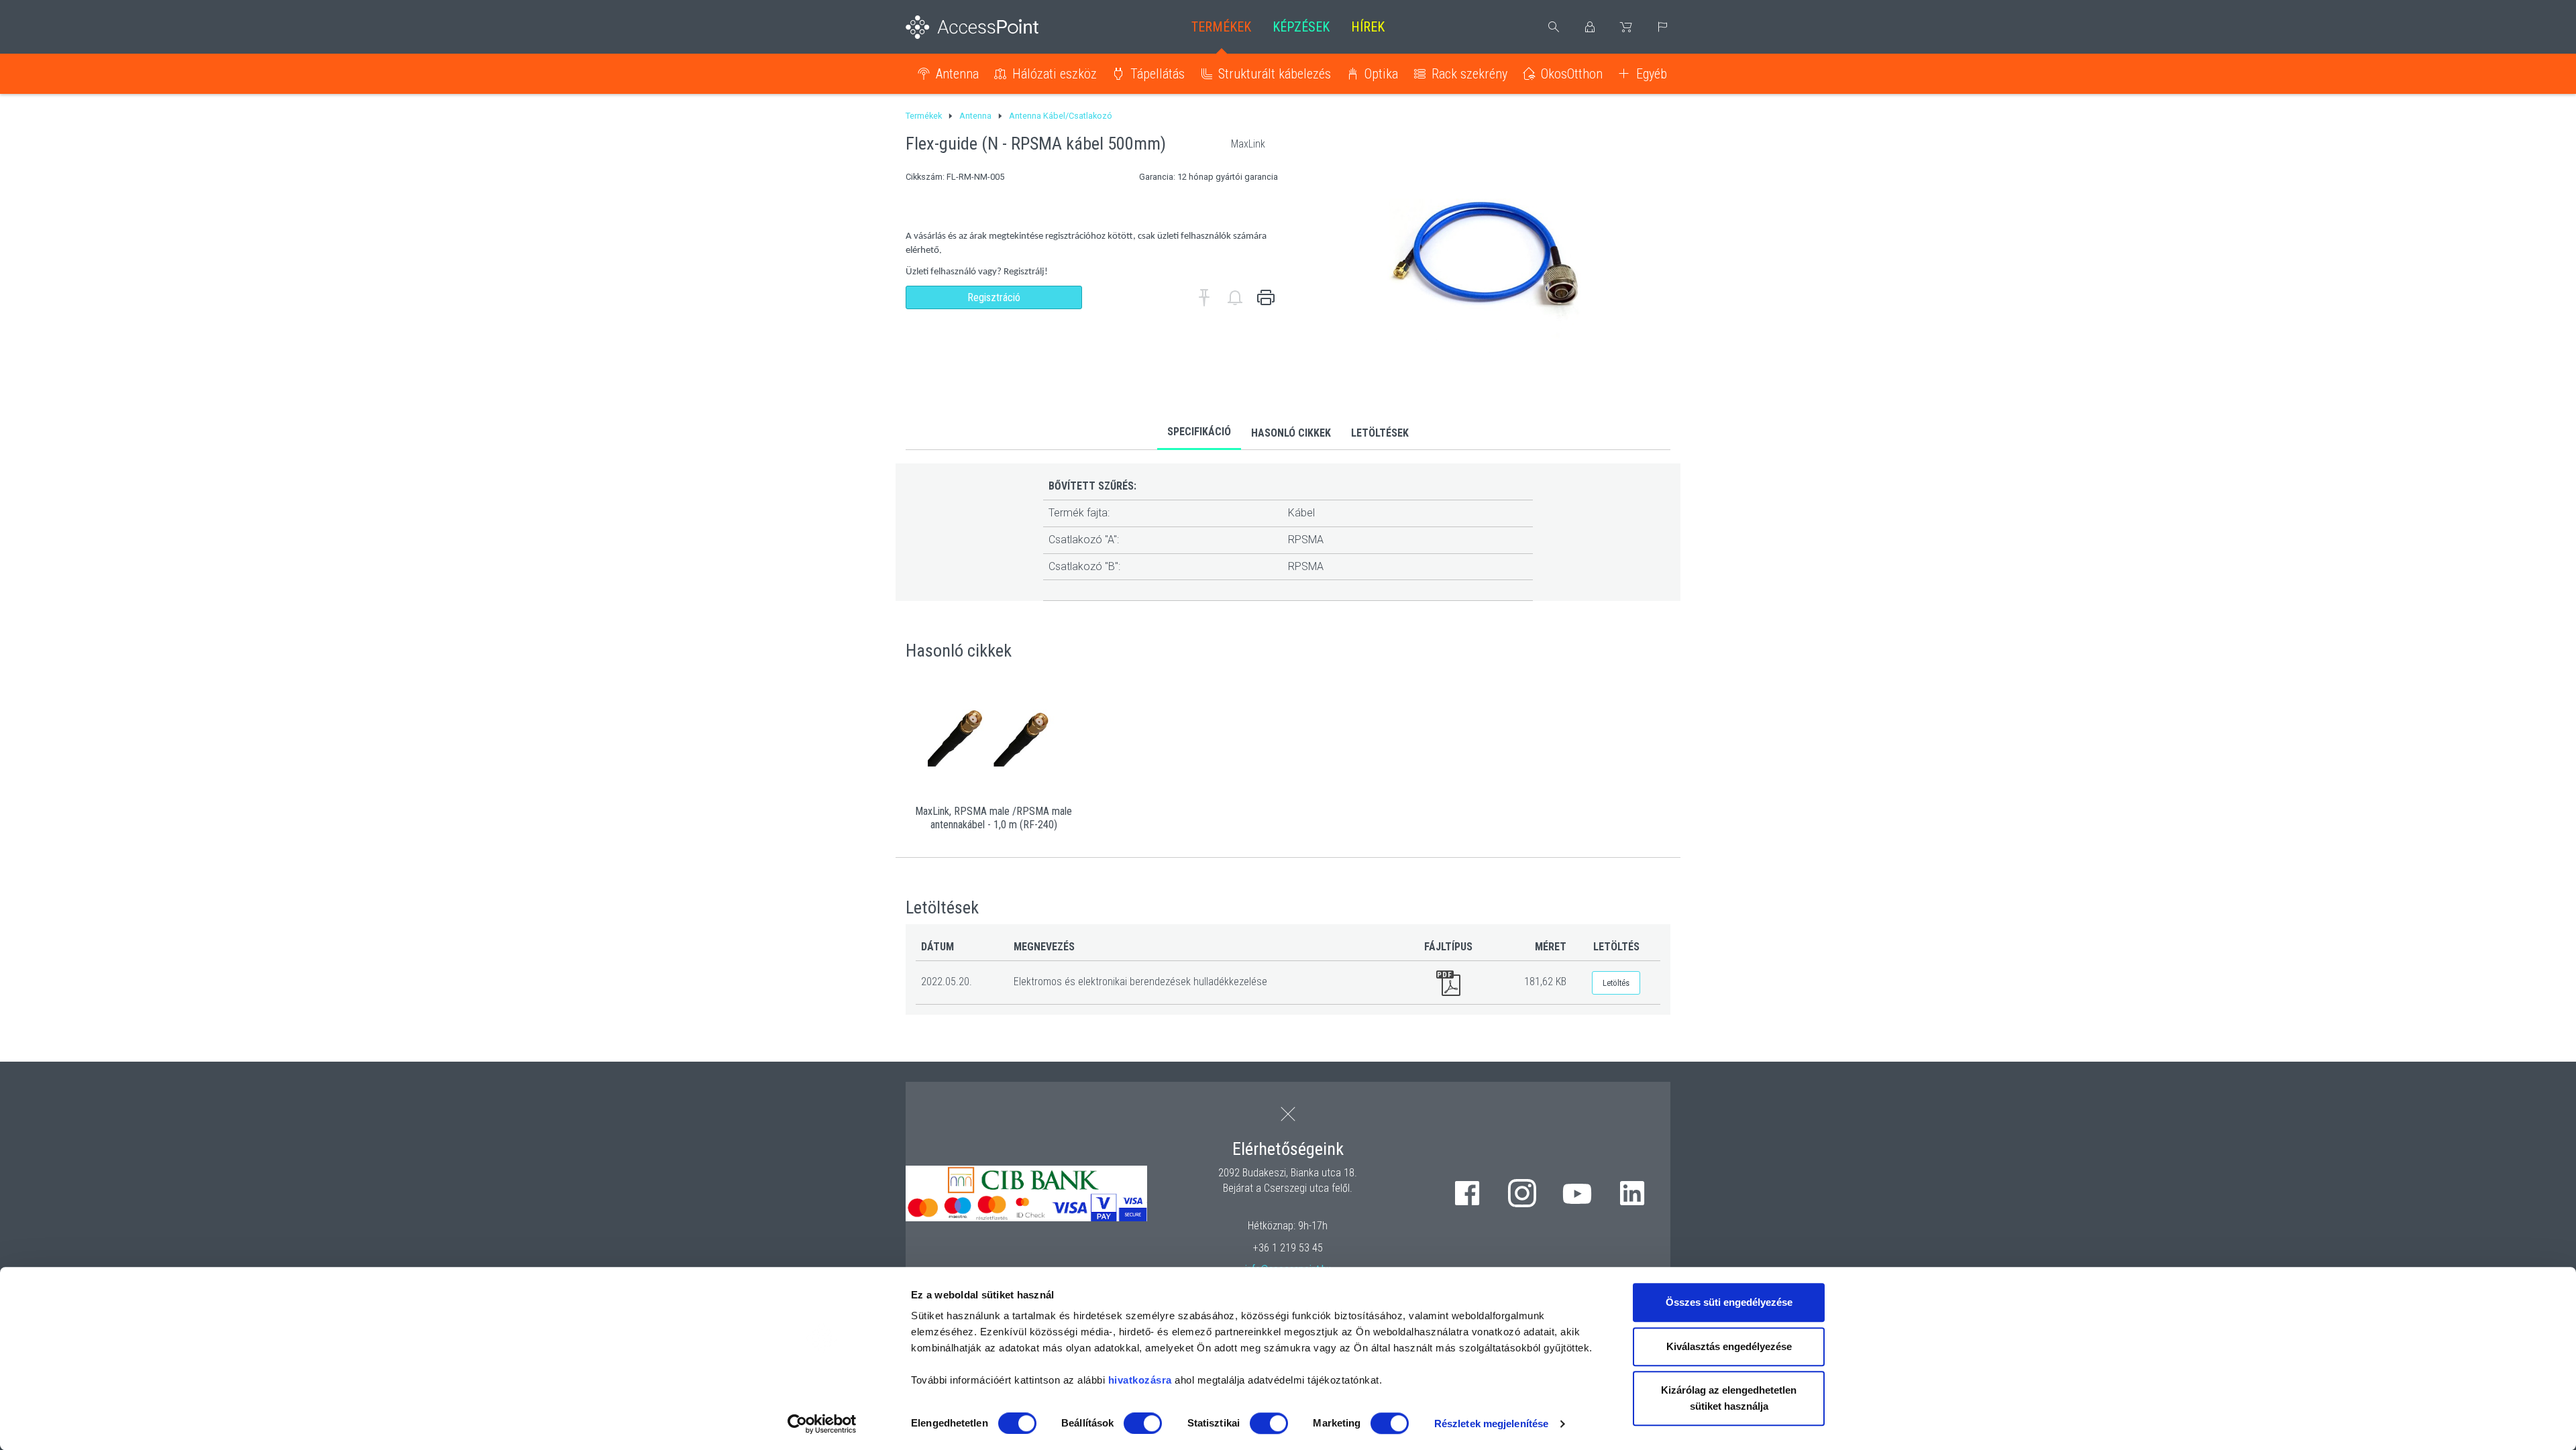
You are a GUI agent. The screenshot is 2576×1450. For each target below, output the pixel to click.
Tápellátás (1158, 74)
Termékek (1221, 27)
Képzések (1301, 27)
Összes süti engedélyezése (1729, 1302)
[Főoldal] (994, 27)
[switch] (1143, 1423)
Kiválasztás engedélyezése (1729, 1346)
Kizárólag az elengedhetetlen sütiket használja (1729, 1398)
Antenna (957, 74)
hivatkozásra (1140, 1380)
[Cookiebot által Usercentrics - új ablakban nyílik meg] (822, 1424)
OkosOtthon (1572, 74)
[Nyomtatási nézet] (1266, 298)
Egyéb (1652, 74)
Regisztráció (994, 297)
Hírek (1368, 27)
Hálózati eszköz (1055, 74)
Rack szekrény (1469, 74)
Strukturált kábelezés (1275, 74)
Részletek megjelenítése (1491, 1424)
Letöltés (1616, 983)
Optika (1381, 74)
